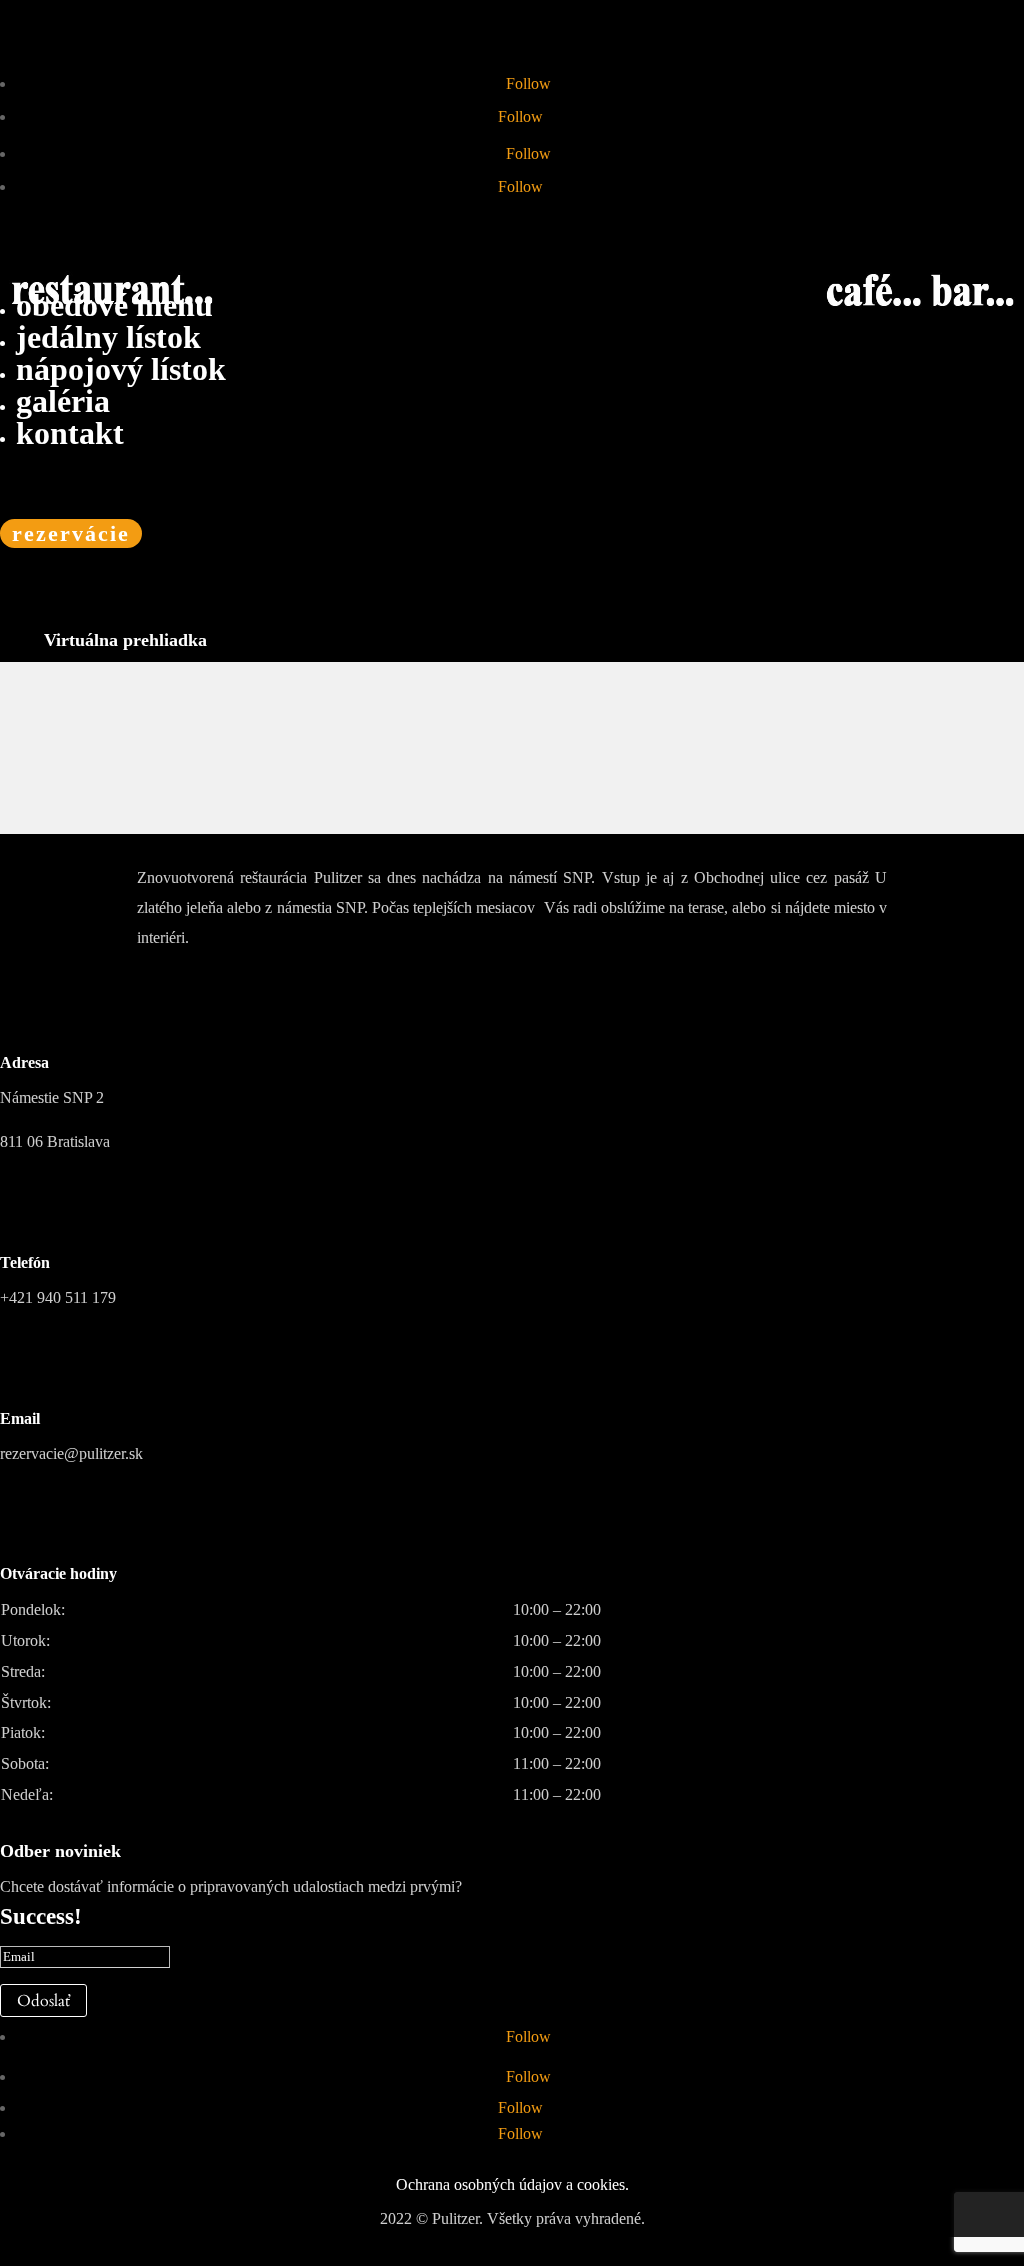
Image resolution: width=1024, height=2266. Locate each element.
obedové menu (114, 305)
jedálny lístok (108, 337)
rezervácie (71, 533)
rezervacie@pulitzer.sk (71, 1453)
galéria (63, 401)
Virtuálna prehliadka (125, 640)
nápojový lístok (121, 369)
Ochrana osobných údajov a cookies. (512, 2184)
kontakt (70, 433)
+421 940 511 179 (58, 1297)
